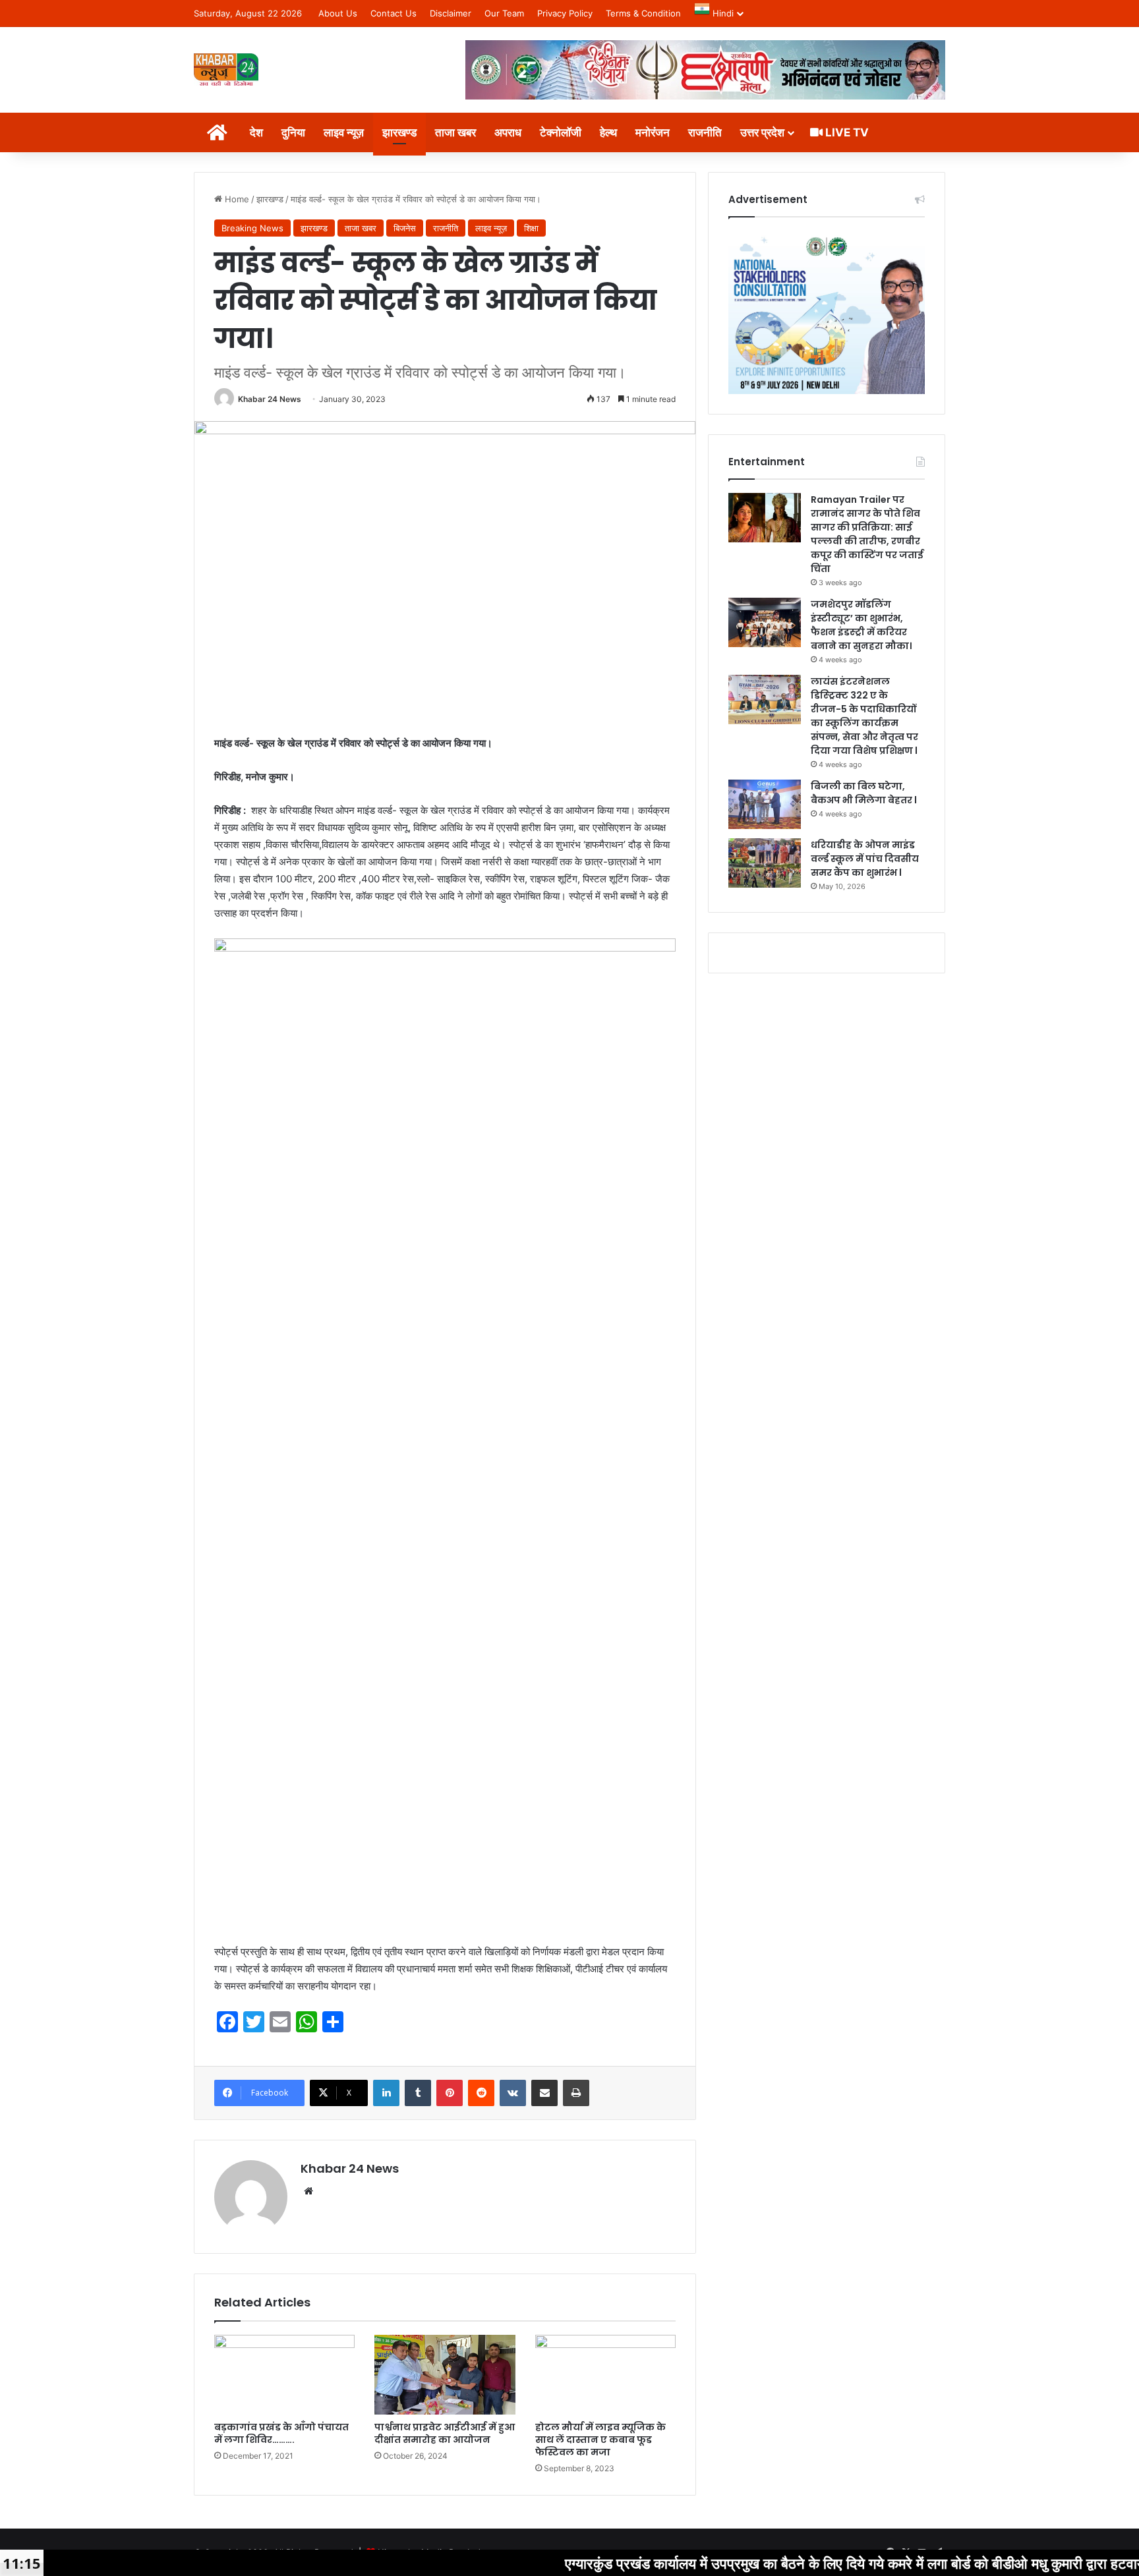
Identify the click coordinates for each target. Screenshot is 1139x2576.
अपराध (508, 132)
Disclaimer (451, 13)
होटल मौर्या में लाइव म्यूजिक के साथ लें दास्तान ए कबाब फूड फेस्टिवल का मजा (600, 2440)
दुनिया (293, 132)
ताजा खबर (455, 132)
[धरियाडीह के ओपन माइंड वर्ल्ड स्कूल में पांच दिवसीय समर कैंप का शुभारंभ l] (765, 863)
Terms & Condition (643, 13)
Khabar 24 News (270, 399)
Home (236, 199)
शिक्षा (531, 228)
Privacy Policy (565, 13)
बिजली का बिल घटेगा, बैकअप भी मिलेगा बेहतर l (864, 793)
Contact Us (394, 13)
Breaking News (252, 228)
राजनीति (705, 132)
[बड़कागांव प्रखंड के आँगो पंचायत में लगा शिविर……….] (284, 2374)
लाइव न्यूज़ (344, 132)
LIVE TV (846, 132)
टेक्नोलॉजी (561, 132)
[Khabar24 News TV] (226, 70)
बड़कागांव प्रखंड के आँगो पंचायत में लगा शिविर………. (281, 2433)
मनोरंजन (653, 132)
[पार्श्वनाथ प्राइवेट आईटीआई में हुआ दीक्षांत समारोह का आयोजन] (445, 2374)
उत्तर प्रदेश (762, 132)
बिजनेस (405, 228)
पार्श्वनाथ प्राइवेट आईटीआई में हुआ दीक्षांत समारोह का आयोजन (445, 2433)
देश (256, 132)
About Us (338, 13)
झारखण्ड (399, 132)
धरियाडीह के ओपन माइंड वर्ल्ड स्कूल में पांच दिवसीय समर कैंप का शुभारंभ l (865, 859)
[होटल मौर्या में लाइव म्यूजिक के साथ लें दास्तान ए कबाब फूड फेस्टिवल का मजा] (605, 2374)
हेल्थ (608, 132)
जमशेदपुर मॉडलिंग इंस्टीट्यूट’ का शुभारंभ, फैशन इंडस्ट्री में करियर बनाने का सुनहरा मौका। (861, 625)
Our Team (504, 13)
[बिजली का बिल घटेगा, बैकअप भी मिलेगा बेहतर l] (765, 804)
